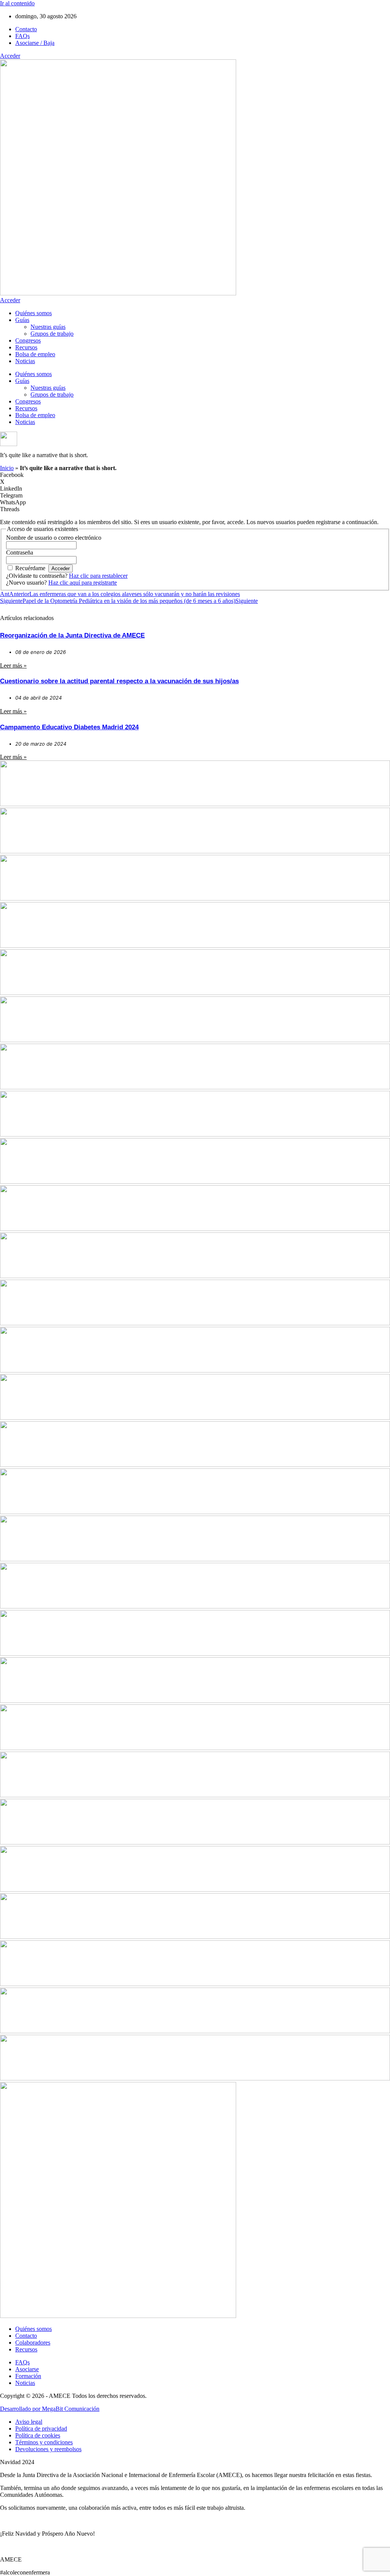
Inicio (7, 468)
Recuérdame (30, 568)
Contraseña (20, 552)
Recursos (26, 347)
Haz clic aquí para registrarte (83, 583)
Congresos (28, 340)
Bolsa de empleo (35, 354)
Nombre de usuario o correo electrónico (54, 538)
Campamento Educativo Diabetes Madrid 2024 (69, 727)
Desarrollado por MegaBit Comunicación (50, 2409)
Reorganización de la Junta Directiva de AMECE (72, 635)
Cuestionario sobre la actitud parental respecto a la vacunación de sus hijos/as (119, 681)
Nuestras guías (48, 327)
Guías (22, 320)
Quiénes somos (34, 313)
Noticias (25, 361)
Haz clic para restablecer (98, 576)
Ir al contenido (17, 3)
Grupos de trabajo (52, 334)
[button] (195, 475)
